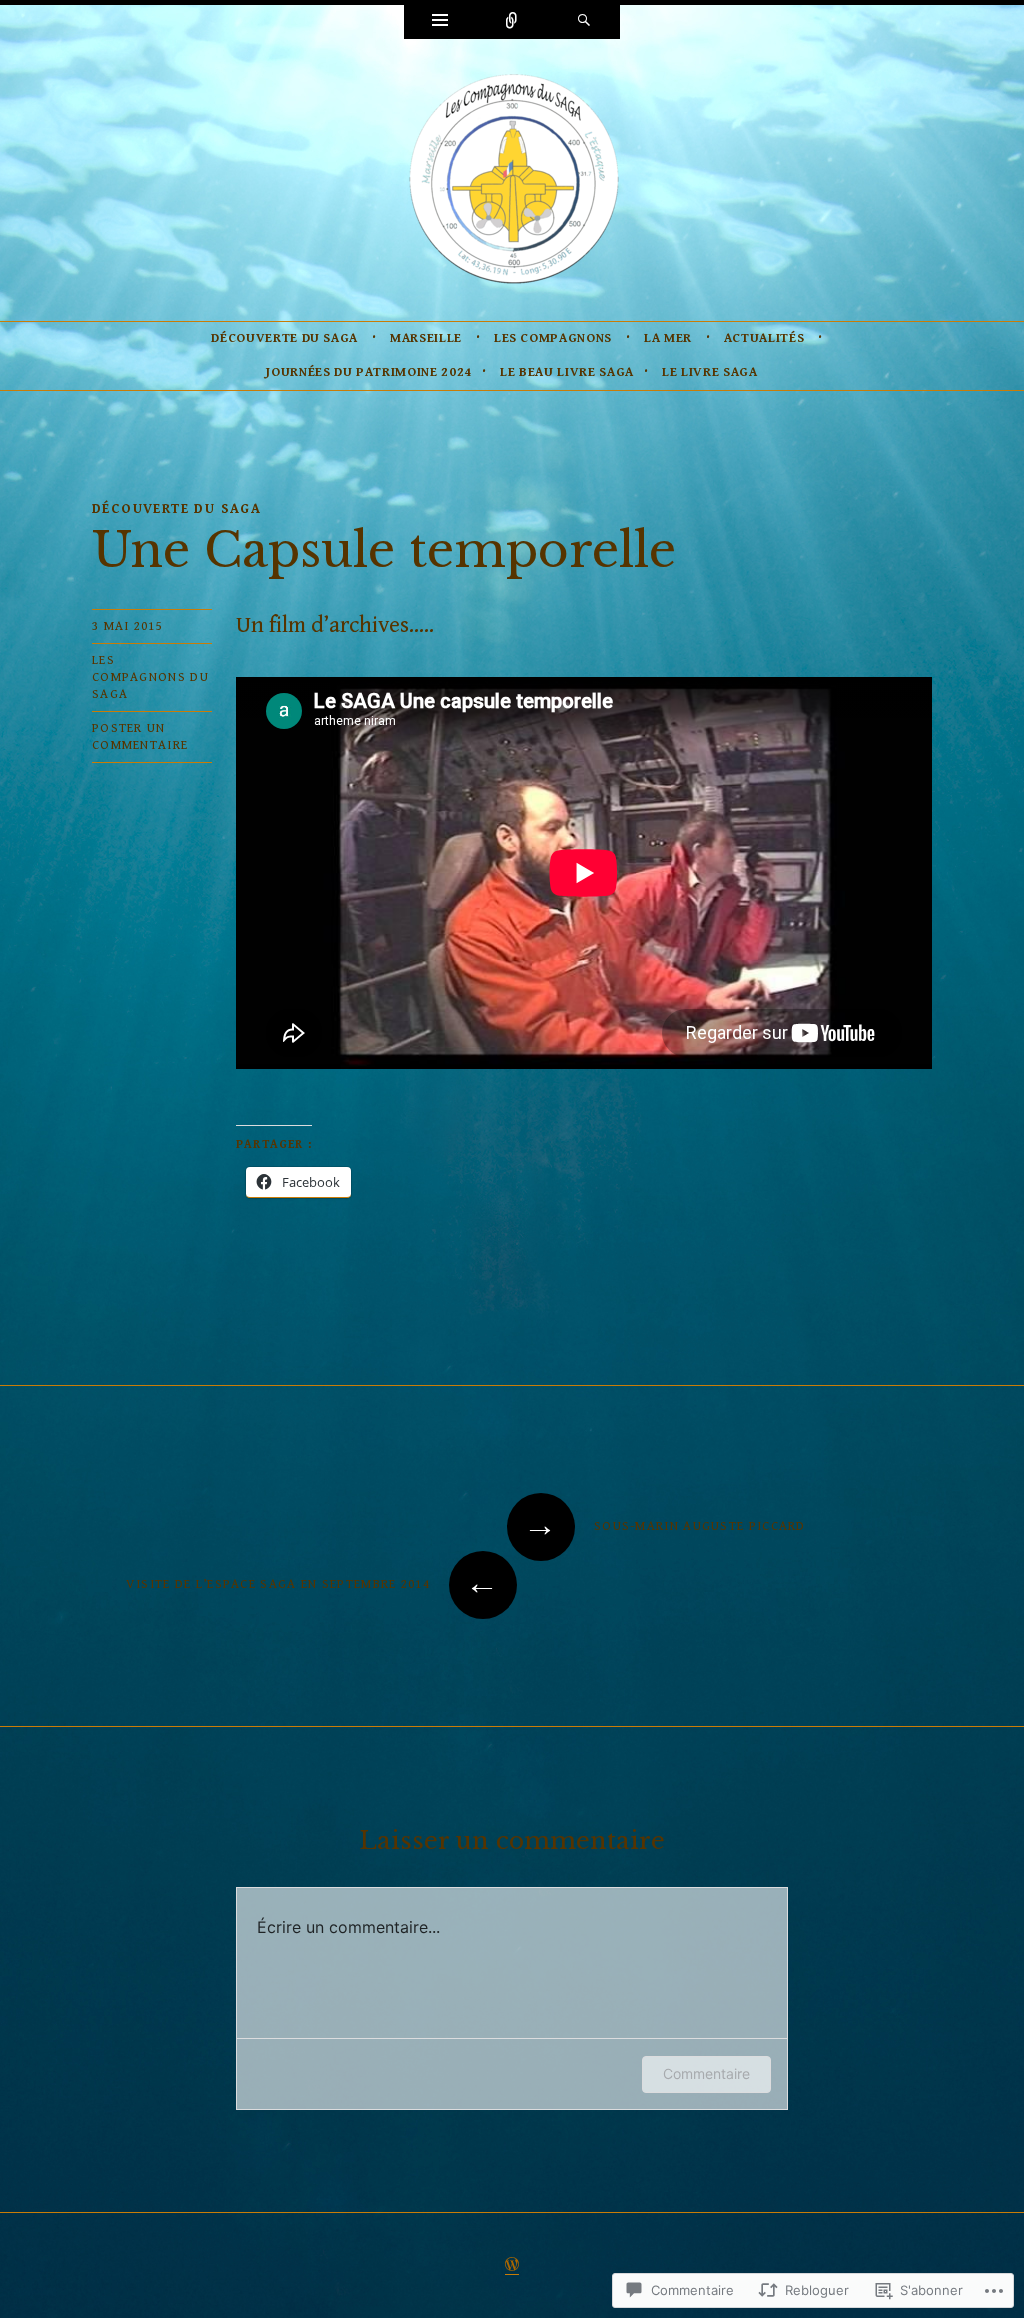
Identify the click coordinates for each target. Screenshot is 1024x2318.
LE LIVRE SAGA (709, 372)
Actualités (764, 338)
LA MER (668, 338)
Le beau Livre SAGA (567, 372)
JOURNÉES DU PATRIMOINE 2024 (369, 372)
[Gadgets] (440, 22)
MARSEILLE (426, 338)
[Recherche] (584, 22)
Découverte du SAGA (284, 338)
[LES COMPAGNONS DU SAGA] (512, 178)
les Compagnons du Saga (150, 677)
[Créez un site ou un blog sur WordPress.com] (512, 2266)
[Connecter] (512, 22)
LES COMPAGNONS (553, 338)
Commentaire (706, 2073)
